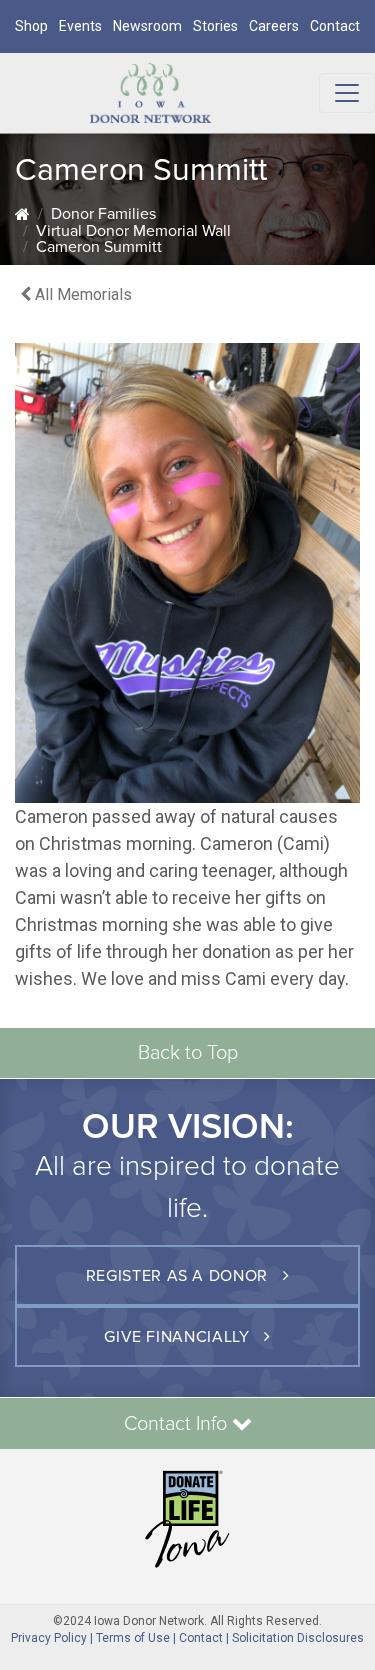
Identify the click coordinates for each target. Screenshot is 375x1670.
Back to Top (188, 1053)
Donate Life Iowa (187, 1519)
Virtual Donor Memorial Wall (133, 231)
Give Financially (179, 1337)
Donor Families (103, 214)
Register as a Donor (179, 1276)
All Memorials (81, 294)
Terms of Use (133, 1638)
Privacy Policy (49, 1638)
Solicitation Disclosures (298, 1638)
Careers (274, 26)
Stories (215, 26)
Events (80, 26)
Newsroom (147, 26)
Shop (31, 26)
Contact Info (178, 1424)
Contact (335, 26)
